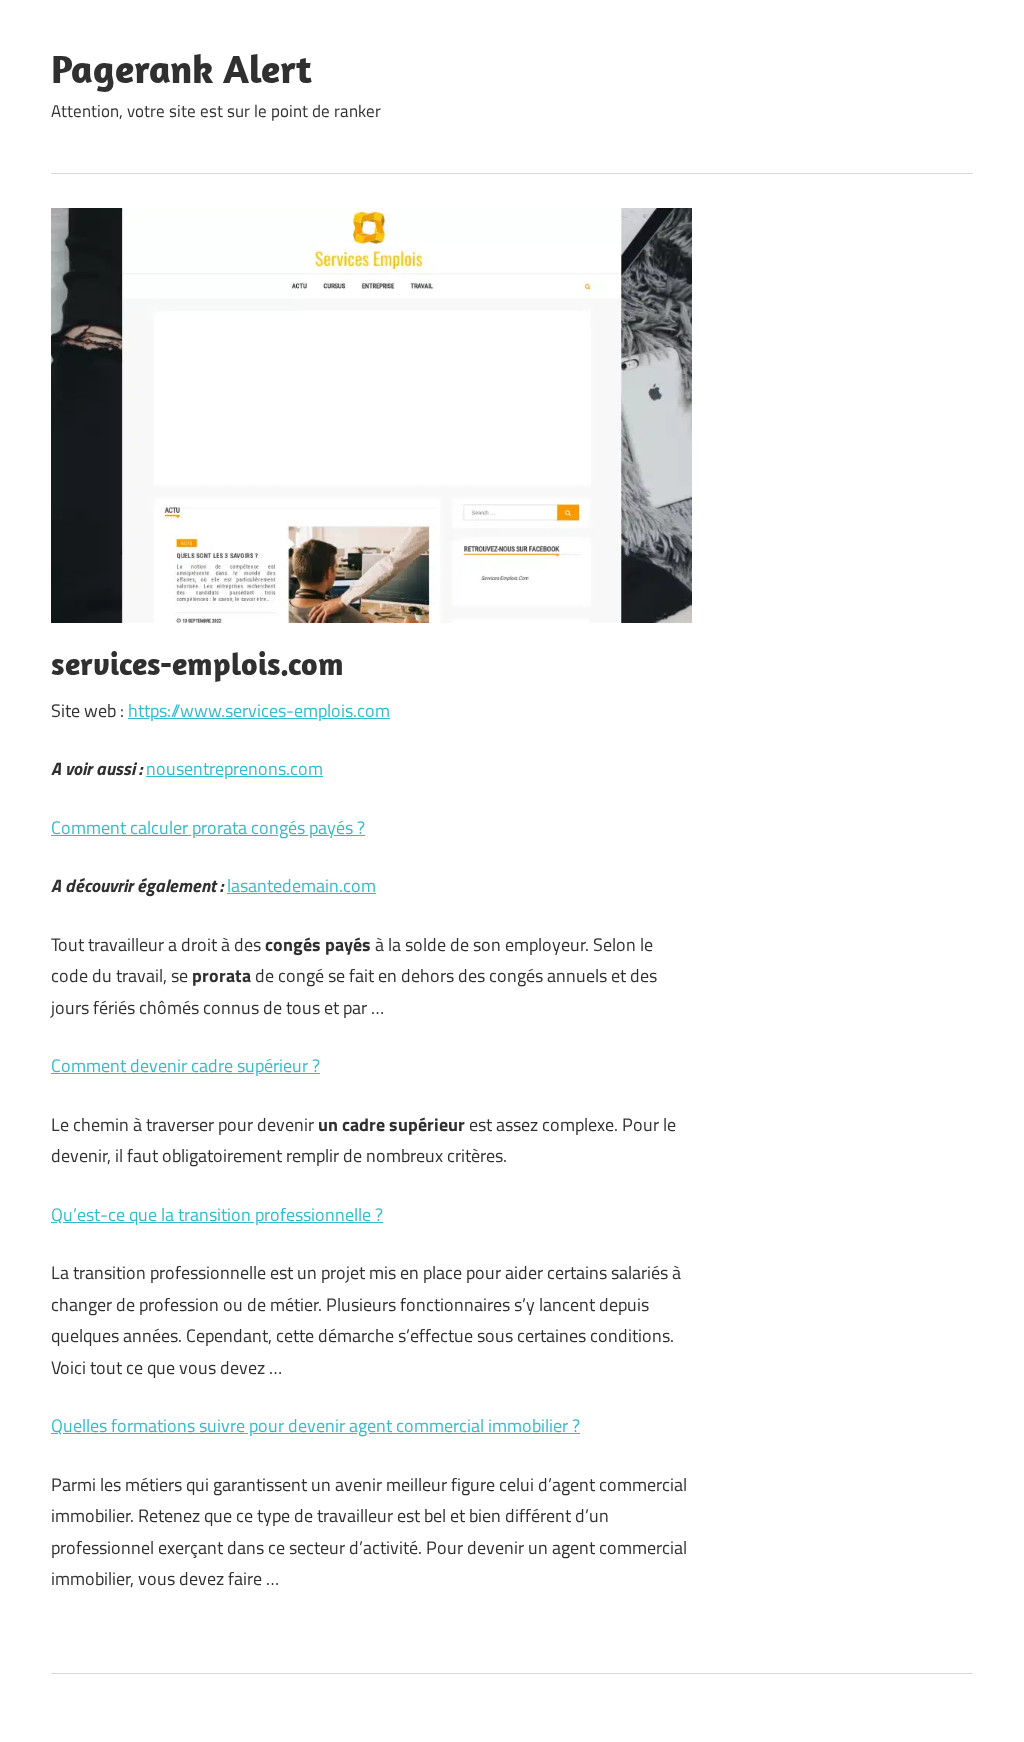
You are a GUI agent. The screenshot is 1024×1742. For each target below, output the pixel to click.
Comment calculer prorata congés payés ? (208, 827)
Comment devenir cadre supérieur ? (185, 1065)
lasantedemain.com (301, 885)
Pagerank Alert (181, 68)
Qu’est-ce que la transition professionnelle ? (217, 1214)
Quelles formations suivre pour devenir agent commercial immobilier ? (315, 1425)
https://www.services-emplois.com (259, 710)
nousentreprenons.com (234, 768)
